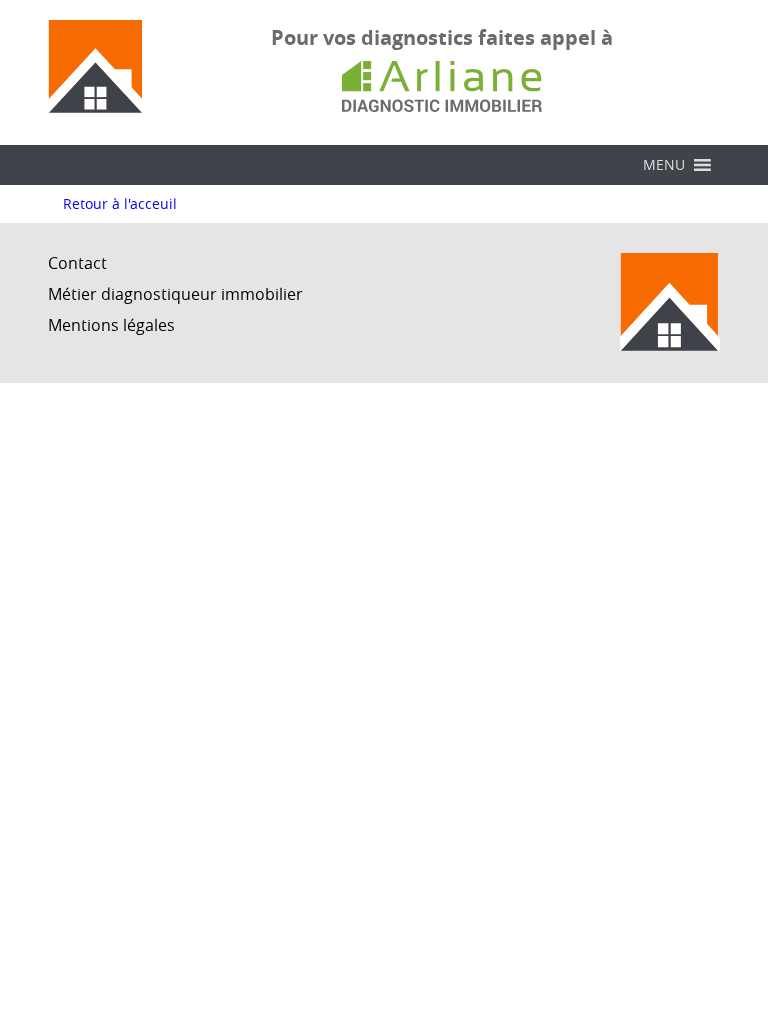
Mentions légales (111, 325)
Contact (77, 263)
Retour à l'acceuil (120, 203)
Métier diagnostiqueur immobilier (175, 294)
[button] (664, 165)
